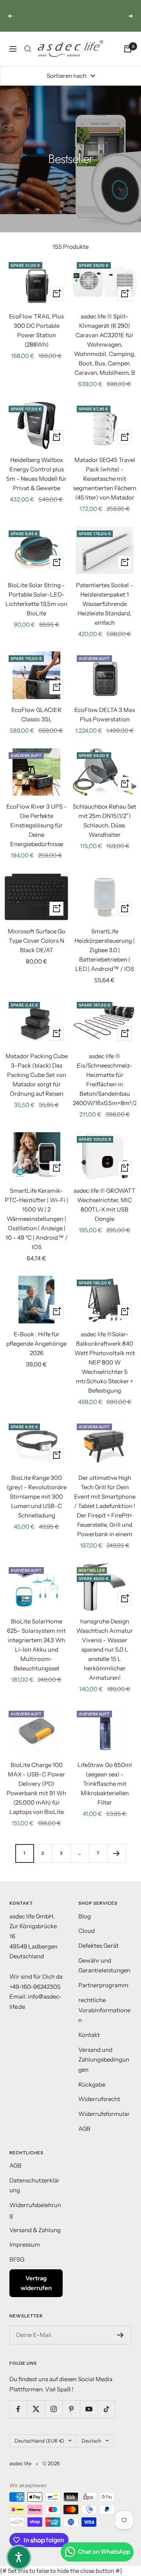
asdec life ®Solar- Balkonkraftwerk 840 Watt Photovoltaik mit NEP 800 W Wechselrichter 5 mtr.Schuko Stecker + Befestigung (105, 1362)
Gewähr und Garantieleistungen (104, 1966)
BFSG (17, 2259)
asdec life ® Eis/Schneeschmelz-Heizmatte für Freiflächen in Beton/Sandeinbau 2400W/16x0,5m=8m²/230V (105, 1079)
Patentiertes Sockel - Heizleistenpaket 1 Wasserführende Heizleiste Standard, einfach (105, 604)
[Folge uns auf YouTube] (89, 2409)
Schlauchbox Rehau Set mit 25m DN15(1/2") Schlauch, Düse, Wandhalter (105, 821)
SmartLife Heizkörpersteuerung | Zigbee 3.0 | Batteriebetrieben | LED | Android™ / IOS (105, 950)
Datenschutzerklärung (34, 2185)
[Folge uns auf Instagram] (53, 2409)
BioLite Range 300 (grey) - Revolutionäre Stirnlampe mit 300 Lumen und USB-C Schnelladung (37, 1497)
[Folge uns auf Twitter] (36, 2409)
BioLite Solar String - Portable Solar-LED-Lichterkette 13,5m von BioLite (36, 599)
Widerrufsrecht (99, 2099)
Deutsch (91, 2441)
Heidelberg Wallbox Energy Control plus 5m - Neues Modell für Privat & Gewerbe (36, 474)
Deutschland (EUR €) (39, 2441)
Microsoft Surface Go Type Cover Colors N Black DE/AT (37, 941)
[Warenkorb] (128, 49)
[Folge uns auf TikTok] (106, 2409)
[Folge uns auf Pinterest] (71, 2409)
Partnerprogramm (103, 1985)
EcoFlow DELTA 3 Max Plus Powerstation (105, 715)
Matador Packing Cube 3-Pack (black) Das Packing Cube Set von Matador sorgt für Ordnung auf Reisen (37, 1075)
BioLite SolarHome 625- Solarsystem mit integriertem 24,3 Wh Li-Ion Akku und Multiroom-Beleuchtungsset (36, 1645)
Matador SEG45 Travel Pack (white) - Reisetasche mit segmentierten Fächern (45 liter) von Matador (105, 479)
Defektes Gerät (99, 1946)
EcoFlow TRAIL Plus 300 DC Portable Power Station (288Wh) (36, 330)
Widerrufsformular (104, 2114)
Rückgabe (92, 2084)
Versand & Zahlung (35, 2230)
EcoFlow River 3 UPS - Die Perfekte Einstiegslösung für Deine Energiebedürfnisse (37, 825)
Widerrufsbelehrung (35, 2210)
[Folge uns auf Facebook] (18, 2409)
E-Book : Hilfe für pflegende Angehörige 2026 (36, 1344)
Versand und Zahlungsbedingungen (104, 2060)
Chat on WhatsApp (104, 2552)
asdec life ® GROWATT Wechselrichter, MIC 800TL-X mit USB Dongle (105, 1205)
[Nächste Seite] (117, 1853)
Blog (85, 1916)
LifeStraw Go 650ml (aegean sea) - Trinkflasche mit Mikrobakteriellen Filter (105, 1784)
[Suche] (28, 49)
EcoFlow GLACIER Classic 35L (36, 715)
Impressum (25, 2244)
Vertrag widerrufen (36, 2283)
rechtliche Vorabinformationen (104, 2010)
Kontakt (89, 2035)
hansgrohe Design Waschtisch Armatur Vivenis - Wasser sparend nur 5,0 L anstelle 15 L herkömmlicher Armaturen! (105, 1649)
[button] (19, 2557)
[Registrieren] (120, 2335)
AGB (84, 2129)
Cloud (87, 1931)
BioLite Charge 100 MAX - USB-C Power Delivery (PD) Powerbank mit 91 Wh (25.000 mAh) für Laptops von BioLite (36, 1788)
